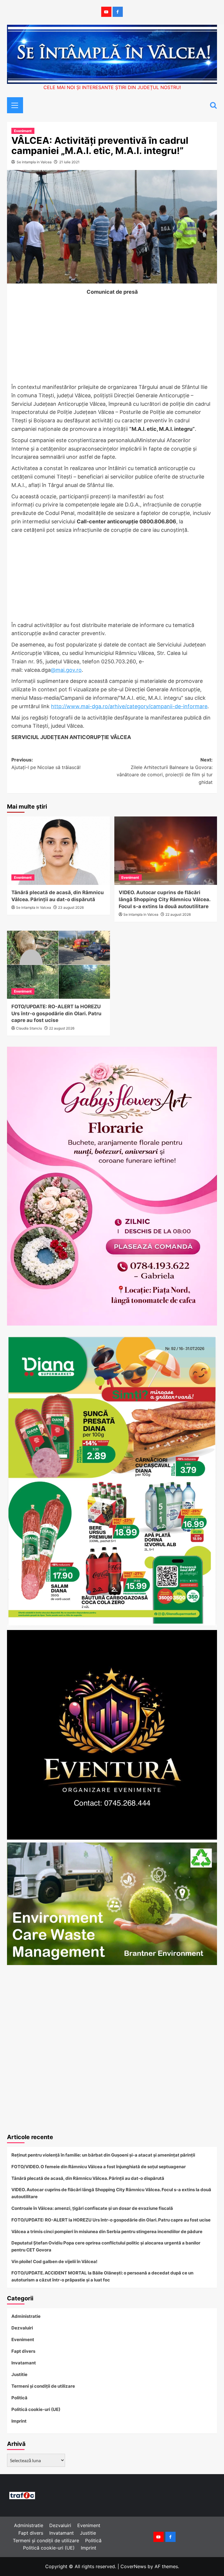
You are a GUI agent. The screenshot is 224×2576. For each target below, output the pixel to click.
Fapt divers (23, 2351)
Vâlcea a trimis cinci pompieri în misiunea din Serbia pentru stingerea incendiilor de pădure (107, 2232)
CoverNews (133, 2566)
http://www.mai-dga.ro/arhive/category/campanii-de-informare (129, 706)
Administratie (26, 2316)
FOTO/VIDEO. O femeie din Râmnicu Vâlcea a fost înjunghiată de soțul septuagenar (99, 2167)
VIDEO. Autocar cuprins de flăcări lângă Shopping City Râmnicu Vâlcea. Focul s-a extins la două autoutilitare (164, 899)
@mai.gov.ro (66, 670)
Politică (19, 2398)
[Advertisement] (112, 340)
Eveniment (23, 131)
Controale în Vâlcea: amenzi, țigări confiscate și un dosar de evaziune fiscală (92, 2208)
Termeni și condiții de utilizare (43, 2386)
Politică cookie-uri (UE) (36, 2409)
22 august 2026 (178, 914)
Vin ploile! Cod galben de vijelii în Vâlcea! (54, 2261)
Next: (165, 771)
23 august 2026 (71, 907)
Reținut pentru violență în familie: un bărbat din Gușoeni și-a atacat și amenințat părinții (103, 2155)
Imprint (19, 2421)
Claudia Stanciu (29, 1028)
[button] (13, 104)
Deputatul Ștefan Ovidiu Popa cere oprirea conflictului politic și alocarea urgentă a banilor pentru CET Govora (106, 2246)
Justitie (19, 2374)
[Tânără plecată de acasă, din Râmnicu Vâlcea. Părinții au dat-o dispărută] (58, 851)
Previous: (46, 763)
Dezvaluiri (22, 2328)
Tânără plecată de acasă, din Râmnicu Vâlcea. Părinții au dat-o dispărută (88, 2178)
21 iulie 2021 (69, 162)
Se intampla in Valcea (34, 162)
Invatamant (24, 2363)
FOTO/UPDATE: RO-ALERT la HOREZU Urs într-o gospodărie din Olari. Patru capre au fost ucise (56, 1014)
